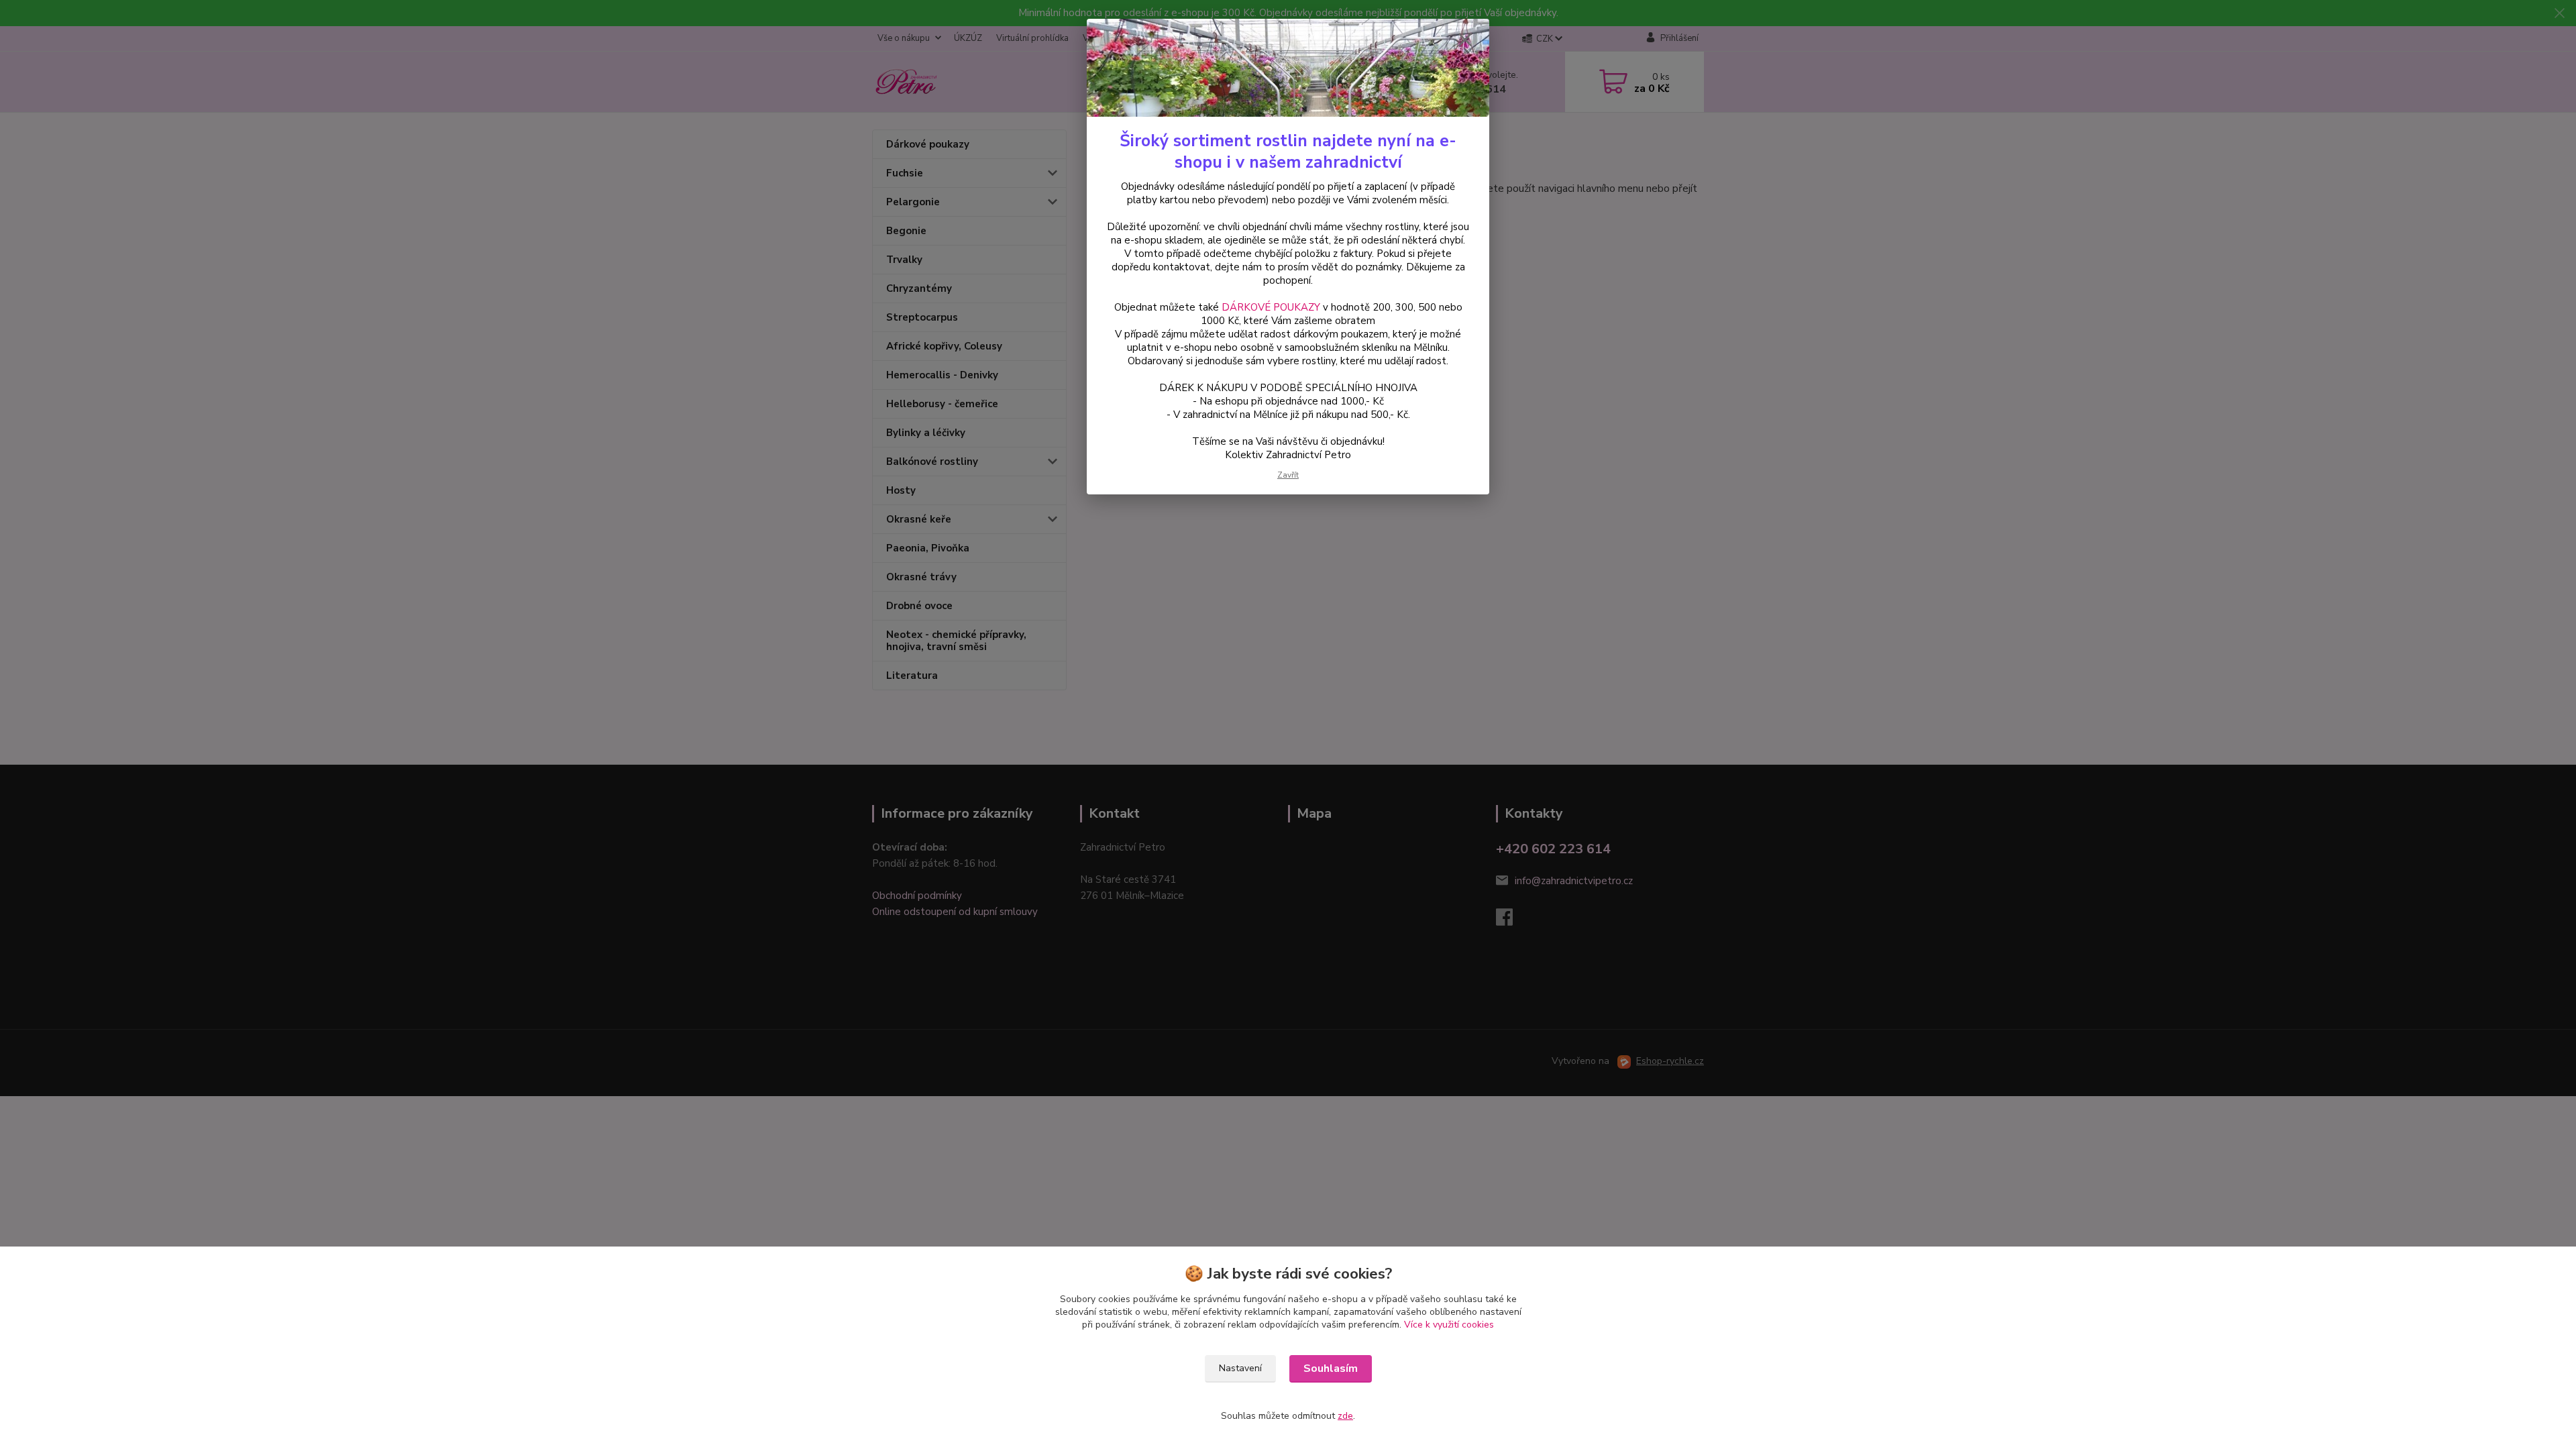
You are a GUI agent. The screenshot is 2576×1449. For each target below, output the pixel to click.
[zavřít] (1465, 40)
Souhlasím (1331, 1368)
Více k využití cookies (1449, 1325)
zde (1345, 1416)
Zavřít (1288, 475)
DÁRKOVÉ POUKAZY (1271, 307)
